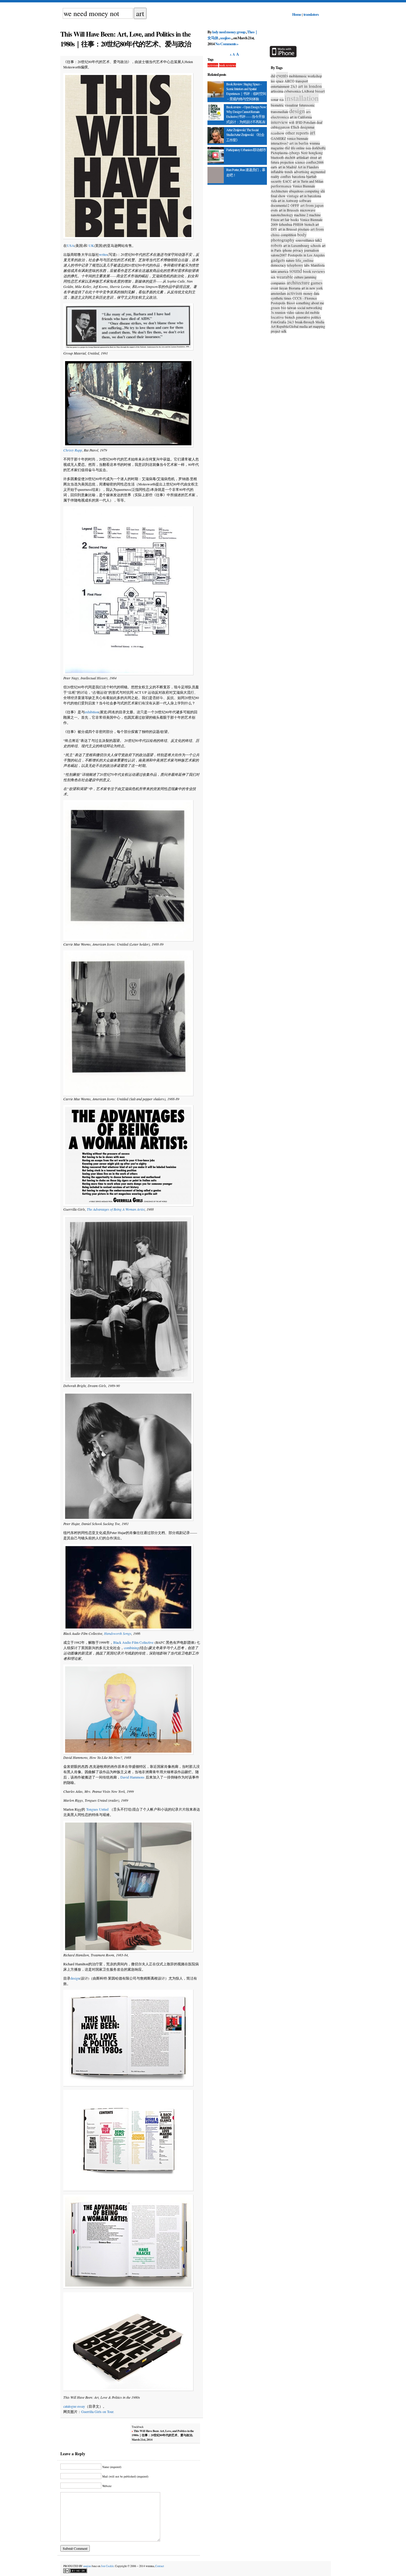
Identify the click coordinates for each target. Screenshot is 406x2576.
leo (273, 81)
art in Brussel (288, 229)
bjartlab (311, 176)
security (276, 181)
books (295, 220)
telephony (295, 265)
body (302, 234)
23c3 (294, 86)
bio (284, 308)
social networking (310, 308)
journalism (311, 250)
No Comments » (227, 44)
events (282, 75)
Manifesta (318, 265)
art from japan (312, 205)
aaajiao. (88, 2566)
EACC (287, 181)
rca (281, 99)
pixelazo (304, 229)
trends (289, 172)
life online (298, 148)
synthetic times (281, 298)
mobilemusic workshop (305, 76)
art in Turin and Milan (308, 181)
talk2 (318, 240)
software (305, 200)
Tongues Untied (97, 1809)
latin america (280, 271)
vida (274, 200)
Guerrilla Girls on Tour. (98, 2412)
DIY (274, 229)
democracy (278, 265)
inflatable (277, 172)
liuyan (283, 288)
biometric (277, 105)
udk (284, 331)
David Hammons (132, 1777)
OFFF (295, 205)
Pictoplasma (279, 153)
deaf (320, 122)
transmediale (280, 112)
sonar (275, 99)
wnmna (315, 143)
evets (274, 210)
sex (273, 277)
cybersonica (292, 91)
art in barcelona (310, 196)
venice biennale (298, 138)
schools (316, 245)
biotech (290, 317)
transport (302, 81)
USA (71, 245)
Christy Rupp (73, 450)
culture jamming (305, 277)
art (313, 132)
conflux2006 (315, 162)
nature (290, 260)
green (275, 308)
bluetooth (277, 157)
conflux (286, 176)
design (75, 1978)
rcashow (278, 133)
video (290, 312)
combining (131, 1648)
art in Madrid (287, 167)
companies (278, 283)
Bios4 (291, 303)
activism (213, 65)
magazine (277, 148)
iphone (287, 250)
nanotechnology (282, 215)
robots (277, 245)
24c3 (291, 322)
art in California (301, 117)
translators (311, 14)
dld (273, 76)
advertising (302, 172)
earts (274, 167)
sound (296, 271)
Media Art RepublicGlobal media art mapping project (298, 326)
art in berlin (299, 143)
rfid (287, 148)
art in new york (312, 288)
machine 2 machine (307, 215)
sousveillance (305, 240)
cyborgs (294, 153)
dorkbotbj (319, 148)
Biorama (295, 288)
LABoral (308, 91)
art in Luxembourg (296, 245)
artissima (277, 91)
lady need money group (229, 32)
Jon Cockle (107, 2566)
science (300, 162)
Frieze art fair (280, 220)
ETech (295, 127)
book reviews (228, 65)
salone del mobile (307, 312)
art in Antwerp (288, 200)
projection (287, 162)
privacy (298, 250)
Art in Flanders (308, 167)
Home (297, 14)
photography (283, 240)
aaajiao (225, 38)
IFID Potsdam (306, 122)
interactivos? (280, 143)
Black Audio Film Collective (133, 1642)
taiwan (292, 308)
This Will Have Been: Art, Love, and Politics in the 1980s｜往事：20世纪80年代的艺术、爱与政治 (126, 39)
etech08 (290, 157)
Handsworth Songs (118, 1633)
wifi (292, 122)
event (274, 288)
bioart (320, 91)
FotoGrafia (278, 322)
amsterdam (278, 293)
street (313, 157)
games (317, 283)
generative (303, 317)
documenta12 (280, 205)
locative (277, 317)
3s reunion (278, 312)
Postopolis (278, 303)
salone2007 (279, 255)
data (316, 293)
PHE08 (298, 224)
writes (103, 254)
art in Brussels (289, 210)
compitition (288, 235)
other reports (297, 133)
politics (316, 317)
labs (307, 265)
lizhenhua (285, 224)
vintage (293, 196)
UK (91, 245)
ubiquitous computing (304, 191)
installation (302, 98)
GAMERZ (278, 138)
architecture (298, 282)
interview (279, 122)
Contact (160, 2566)
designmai (307, 127)
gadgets (278, 260)
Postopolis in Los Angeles (306, 255)
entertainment (280, 86)
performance (281, 186)
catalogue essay (74, 2406)
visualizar (291, 105)
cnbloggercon (280, 127)
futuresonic (307, 105)
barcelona (299, 176)
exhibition (92, 712)
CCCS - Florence (305, 298)
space (280, 81)
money (308, 293)
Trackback (163, 2433)
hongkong (316, 153)
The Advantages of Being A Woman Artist (116, 1209)
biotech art (312, 224)
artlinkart (303, 157)
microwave (308, 210)
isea (308, 148)
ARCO (289, 81)
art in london (310, 86)
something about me (310, 303)
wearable (285, 277)
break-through (305, 322)
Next (304, 153)
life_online (304, 260)
